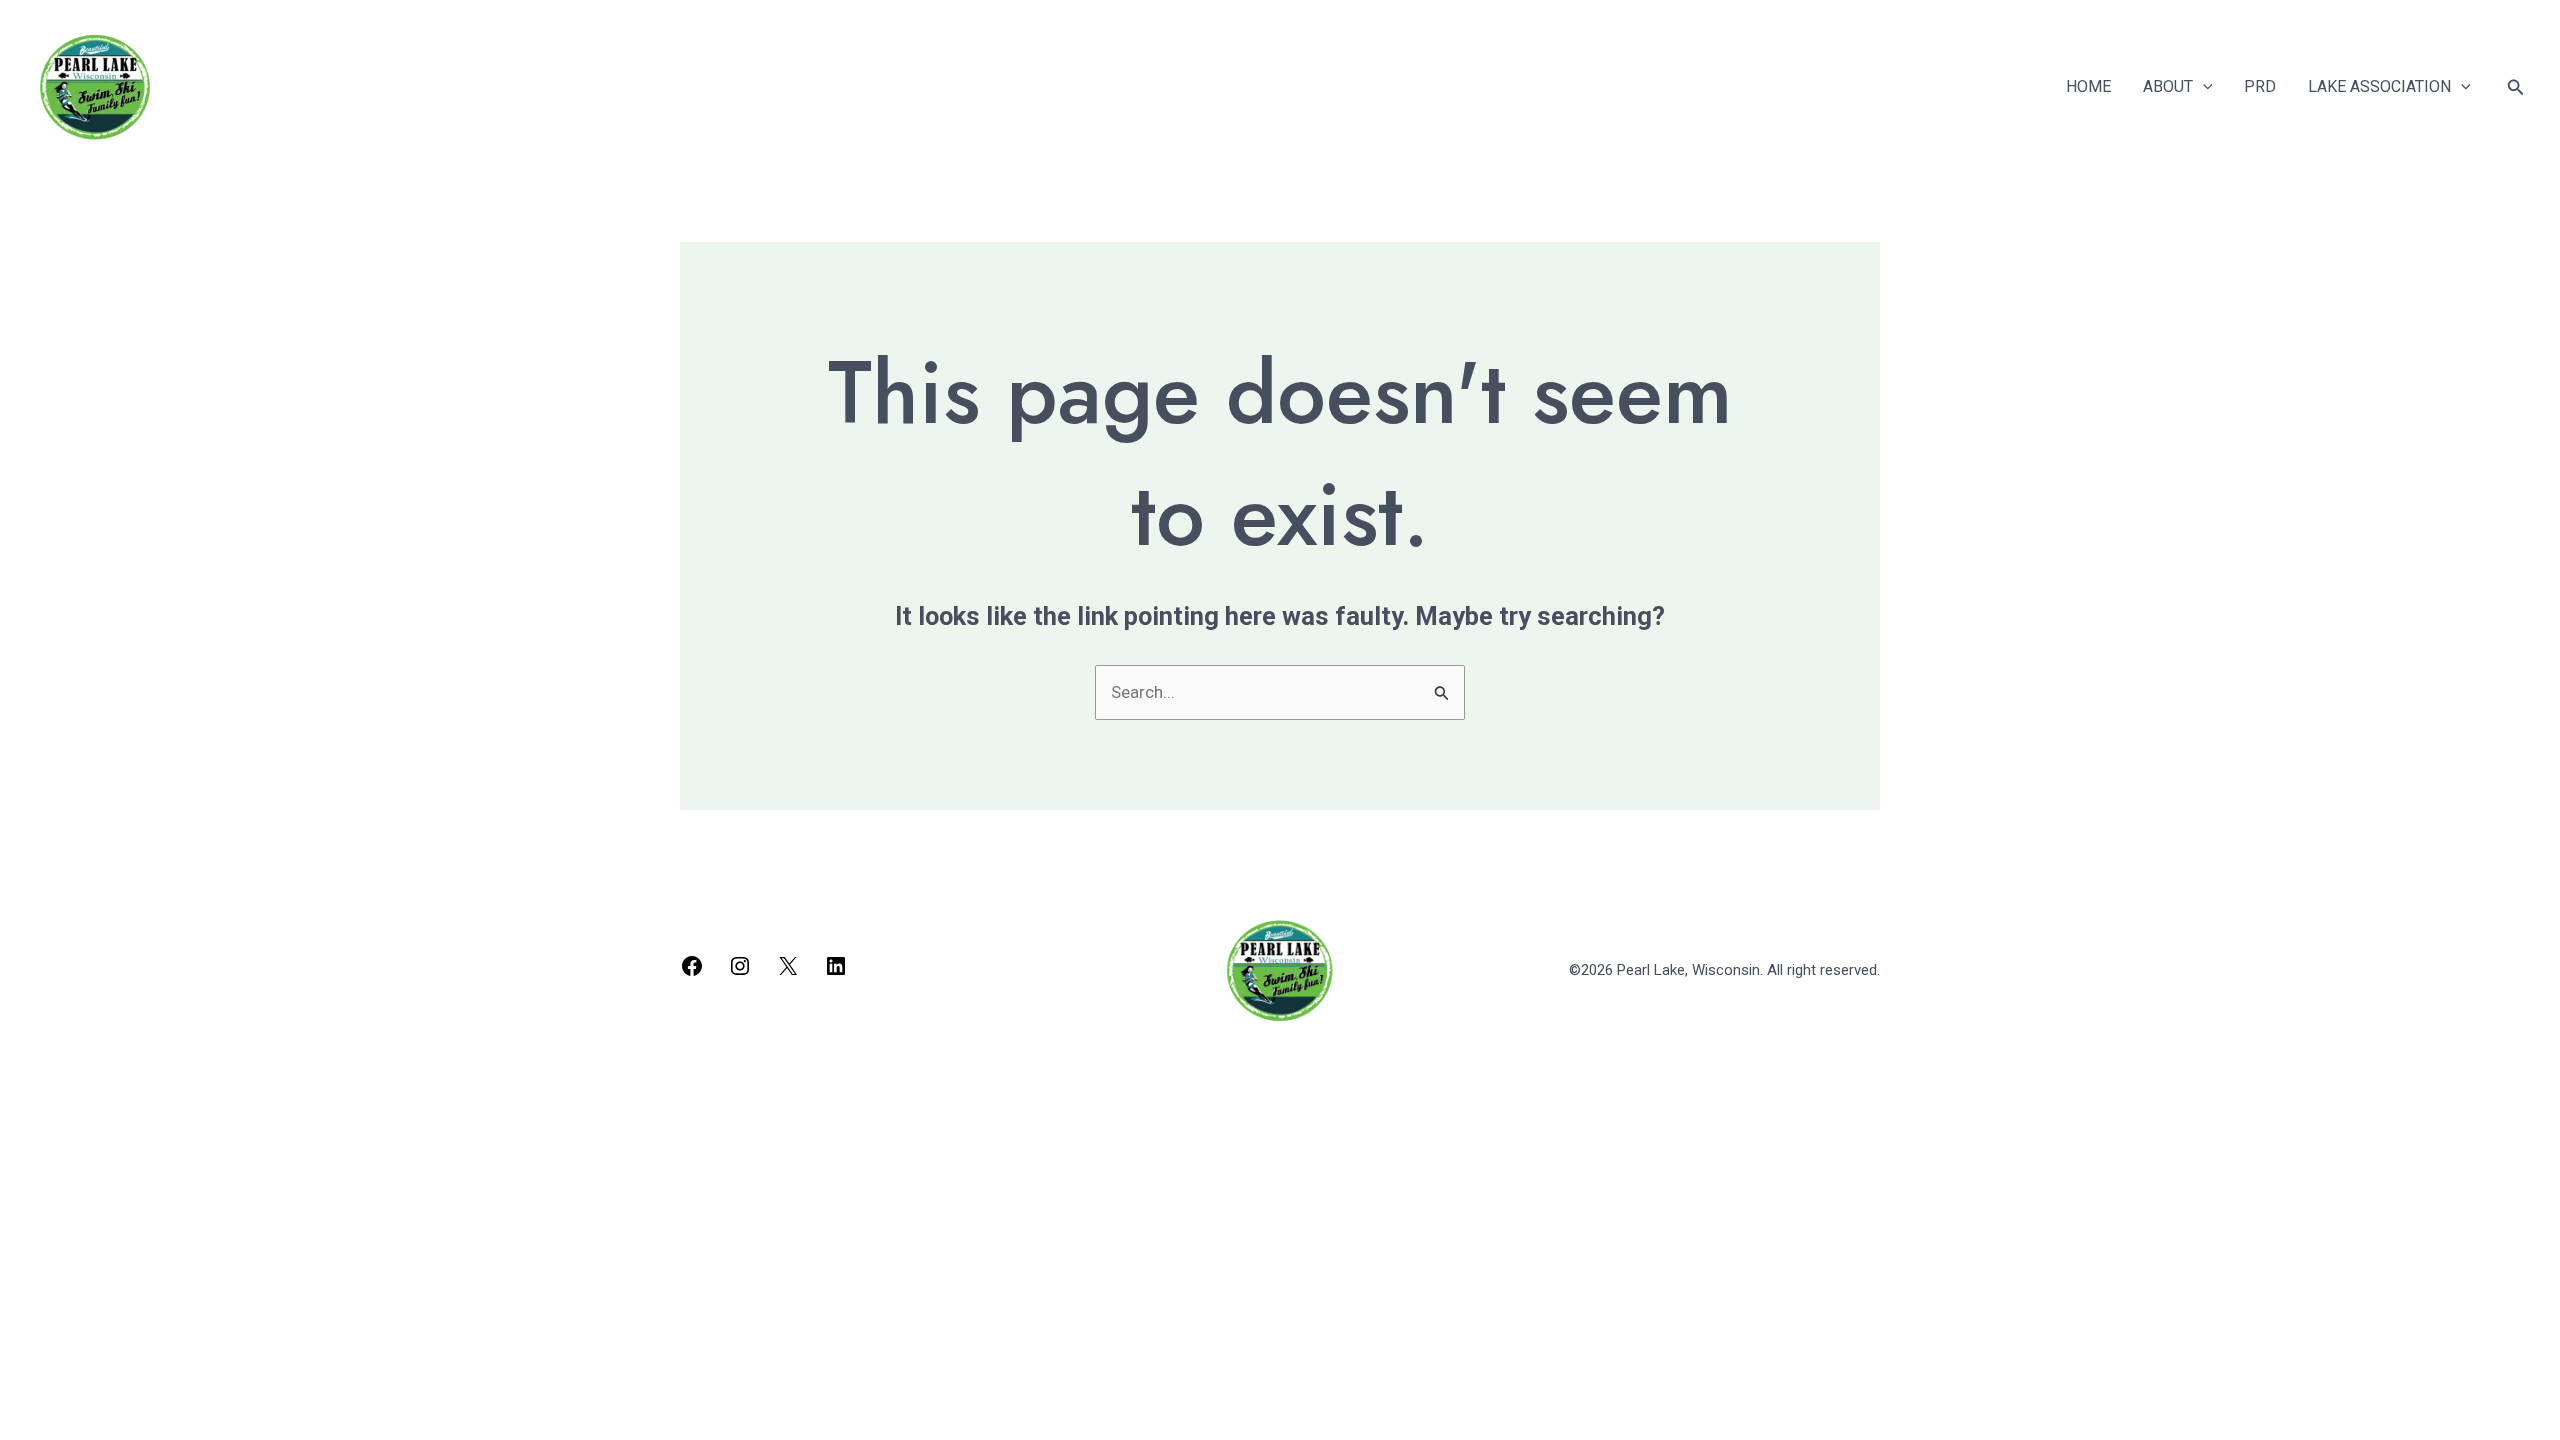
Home (2088, 86)
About (2168, 86)
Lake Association (2379, 86)
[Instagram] (740, 972)
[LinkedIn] (836, 972)
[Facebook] (692, 972)
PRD (2260, 86)
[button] (2203, 87)
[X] (788, 972)
